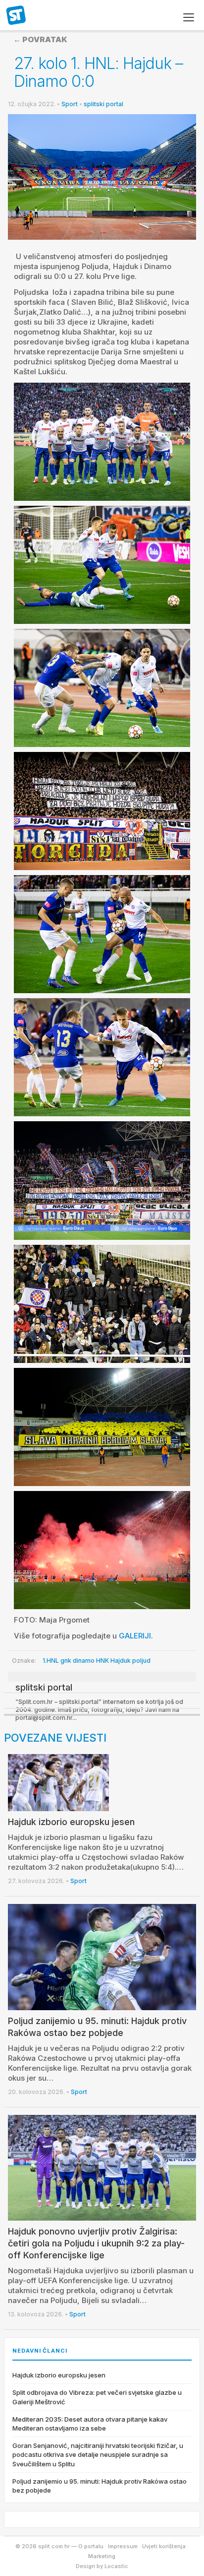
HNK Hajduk (113, 1661)
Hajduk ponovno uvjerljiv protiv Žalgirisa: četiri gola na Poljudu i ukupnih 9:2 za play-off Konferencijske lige (96, 2243)
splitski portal (103, 104)
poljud (141, 1661)
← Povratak (40, 39)
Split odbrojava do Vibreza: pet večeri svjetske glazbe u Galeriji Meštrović (97, 2397)
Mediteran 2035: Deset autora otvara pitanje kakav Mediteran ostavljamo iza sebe (90, 2424)
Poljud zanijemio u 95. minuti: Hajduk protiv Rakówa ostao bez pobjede (100, 2486)
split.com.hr (16, 16)
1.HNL (51, 1661)
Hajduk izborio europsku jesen (71, 1822)
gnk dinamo (77, 1661)
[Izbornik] (189, 17)
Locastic (116, 2566)
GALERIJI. (136, 1636)
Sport (70, 104)
